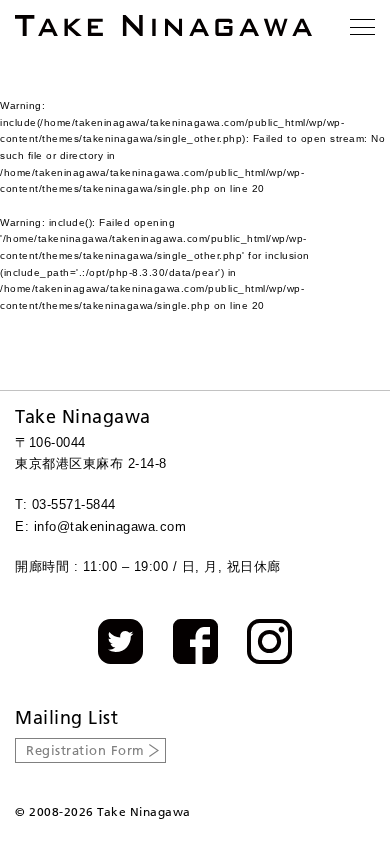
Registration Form (85, 750)
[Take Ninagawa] (163, 25)
